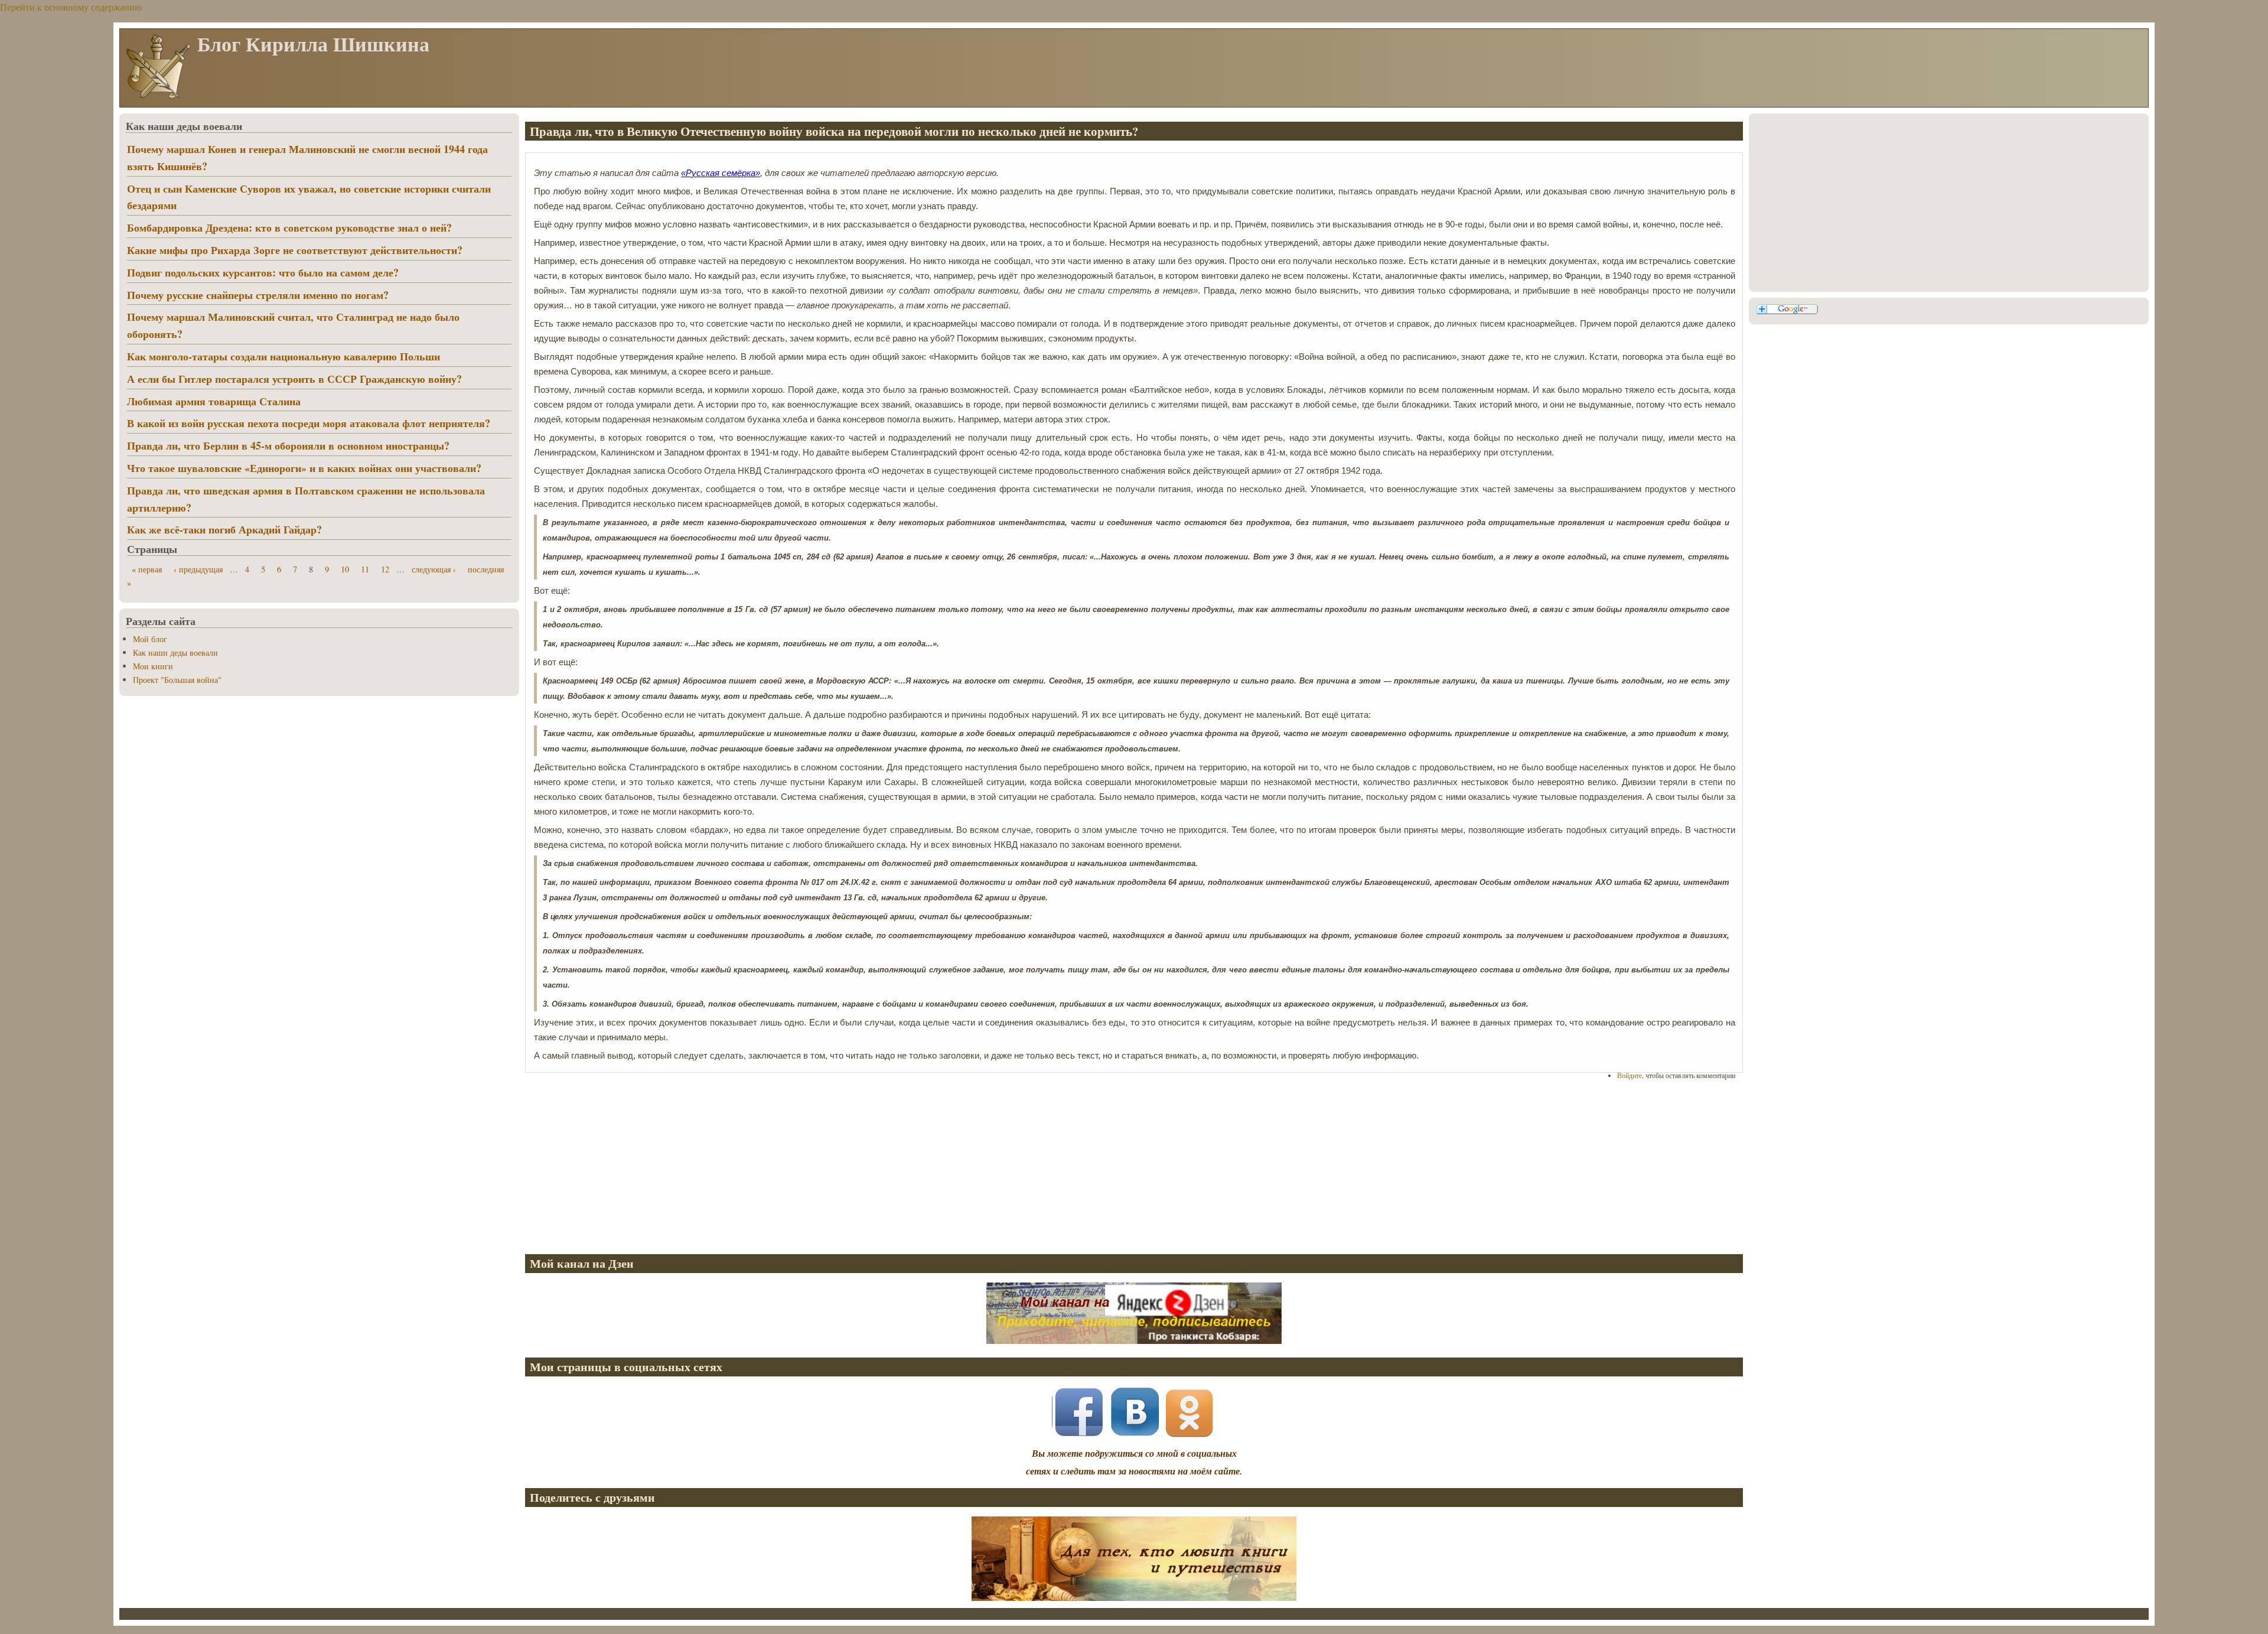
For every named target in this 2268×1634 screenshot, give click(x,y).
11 (365, 569)
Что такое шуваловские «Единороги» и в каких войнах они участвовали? (304, 468)
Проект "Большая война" (177, 680)
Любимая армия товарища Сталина (214, 401)
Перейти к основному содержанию (71, 7)
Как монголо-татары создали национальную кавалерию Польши (283, 356)
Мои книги (153, 666)
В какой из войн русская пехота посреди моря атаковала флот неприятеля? (309, 423)
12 (385, 569)
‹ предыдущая (198, 569)
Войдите (1630, 1075)
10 (345, 569)
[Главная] (158, 97)
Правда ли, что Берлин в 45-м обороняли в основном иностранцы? (288, 445)
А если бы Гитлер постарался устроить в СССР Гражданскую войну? (294, 379)
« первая (147, 569)
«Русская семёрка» (721, 173)
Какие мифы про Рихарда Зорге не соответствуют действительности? (295, 250)
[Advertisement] (879, 1161)
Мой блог (150, 639)
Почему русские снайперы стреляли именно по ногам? (258, 295)
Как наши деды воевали (175, 652)
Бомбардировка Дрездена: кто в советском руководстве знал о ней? (289, 227)
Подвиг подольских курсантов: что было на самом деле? (263, 272)
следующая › (434, 569)
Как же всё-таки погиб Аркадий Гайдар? (224, 529)
